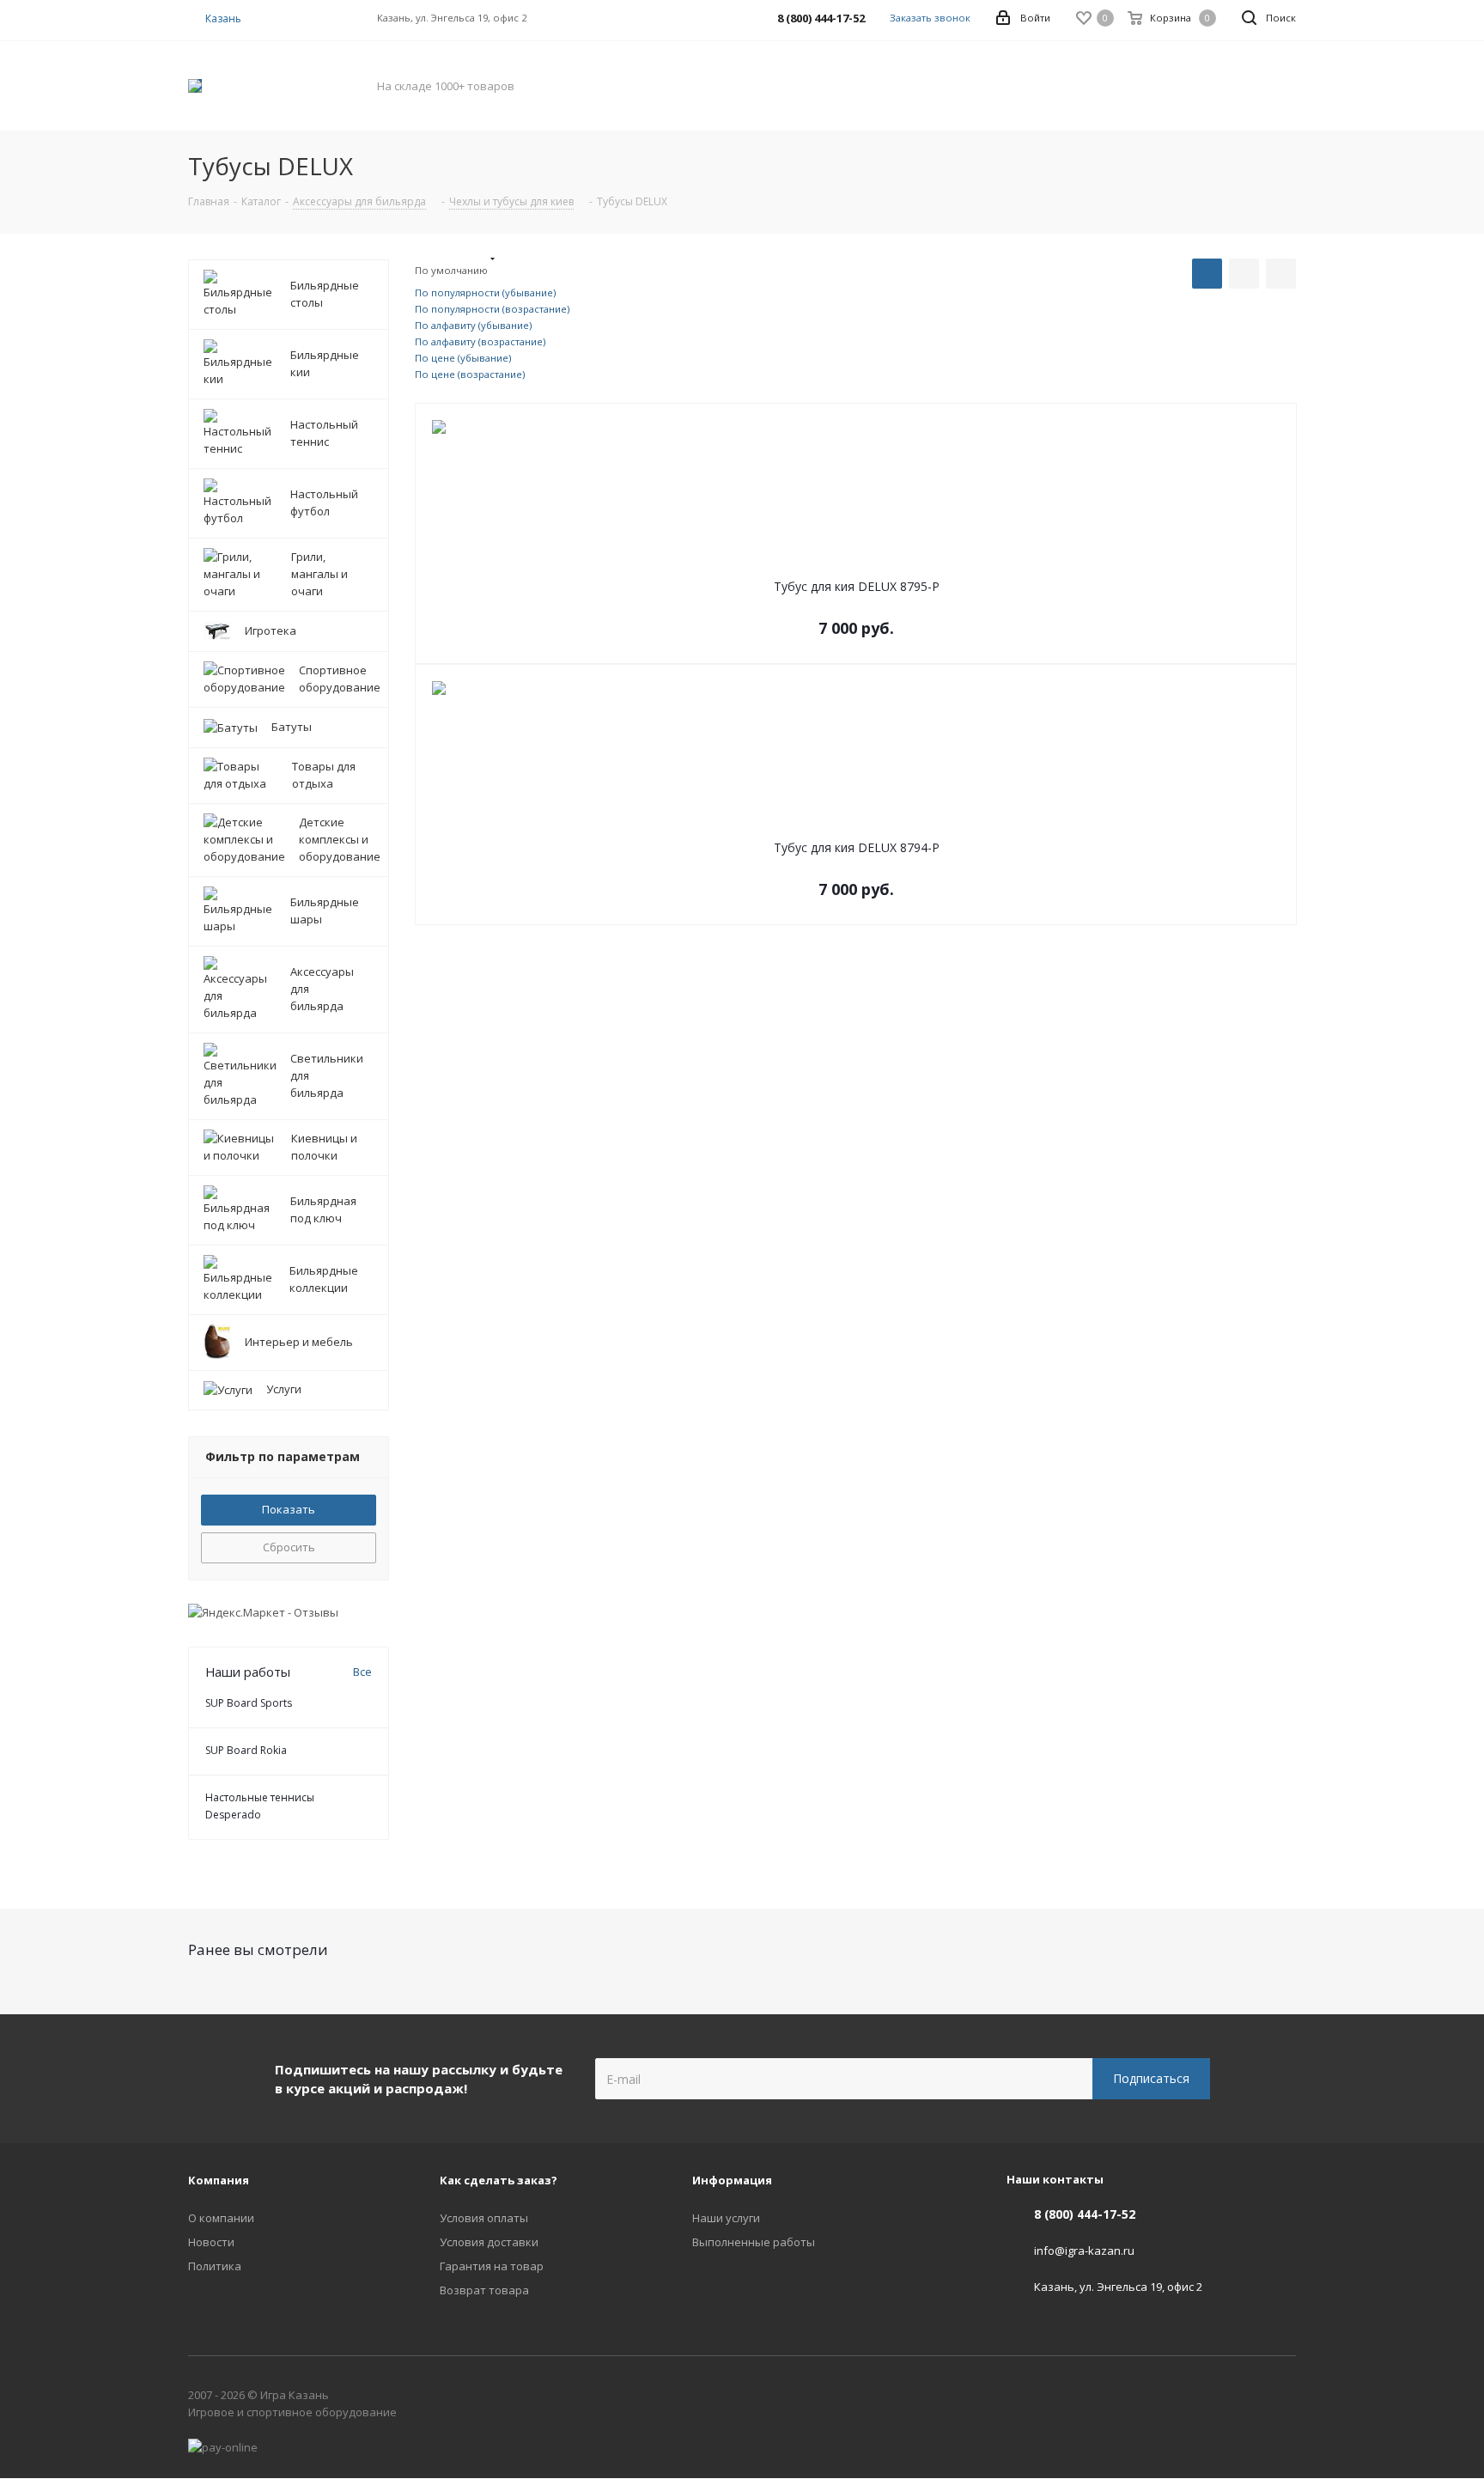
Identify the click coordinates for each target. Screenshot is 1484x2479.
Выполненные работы (754, 2242)
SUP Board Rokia (246, 1750)
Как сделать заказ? (499, 2180)
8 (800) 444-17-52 (1085, 2214)
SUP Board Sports (249, 1703)
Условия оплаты (484, 2218)
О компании (221, 2218)
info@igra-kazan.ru (1084, 2251)
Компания (219, 2180)
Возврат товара (484, 2290)
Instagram (1283, 2398)
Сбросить (289, 1547)
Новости (211, 2242)
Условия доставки (489, 2242)
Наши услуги (726, 2218)
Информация (732, 2180)
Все (362, 1672)
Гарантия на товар (492, 2266)
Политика (215, 2266)
